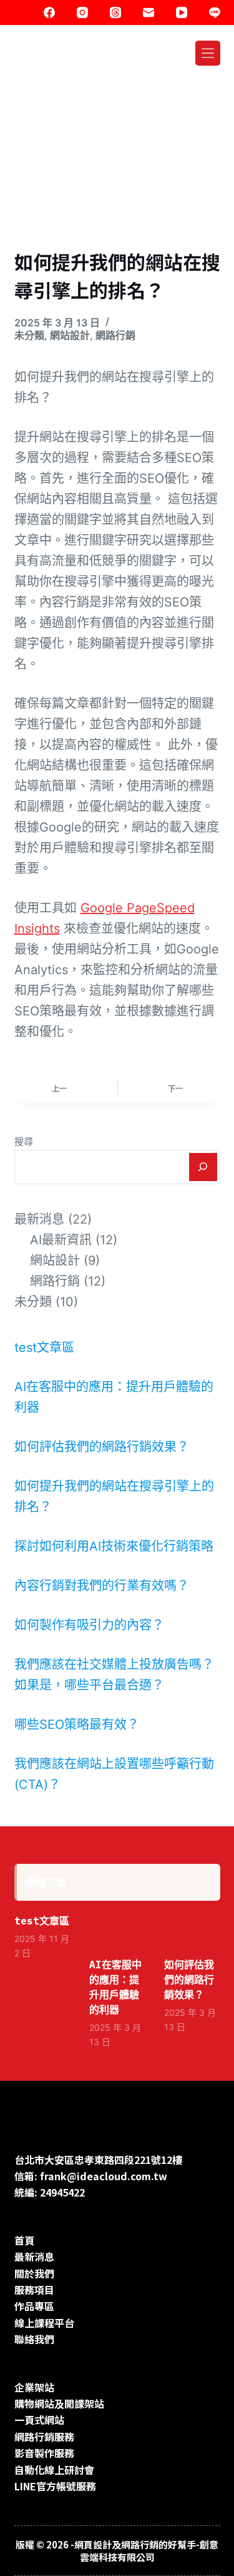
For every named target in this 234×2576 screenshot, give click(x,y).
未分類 (29, 335)
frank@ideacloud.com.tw (104, 2176)
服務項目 (34, 2290)
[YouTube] (182, 13)
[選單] (208, 53)
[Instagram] (82, 13)
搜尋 (24, 1141)
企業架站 (34, 2387)
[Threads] (115, 13)
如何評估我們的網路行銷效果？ (102, 1447)
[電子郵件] (149, 13)
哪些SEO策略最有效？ (77, 1724)
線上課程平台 (44, 2323)
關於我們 (34, 2273)
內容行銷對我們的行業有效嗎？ (102, 1586)
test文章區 (44, 1347)
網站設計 (70, 335)
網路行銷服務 (44, 2437)
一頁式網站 (39, 2420)
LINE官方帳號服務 (55, 2486)
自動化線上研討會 (54, 2470)
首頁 (24, 2240)
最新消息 (39, 1219)
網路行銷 (115, 335)
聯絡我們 (34, 2339)
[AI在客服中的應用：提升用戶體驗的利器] (117, 1929)
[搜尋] (203, 1167)
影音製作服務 (44, 2453)
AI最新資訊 (61, 1240)
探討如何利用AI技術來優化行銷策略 (114, 1546)
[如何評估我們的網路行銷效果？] (192, 1929)
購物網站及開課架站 (59, 2403)
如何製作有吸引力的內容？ (89, 1625)
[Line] (215, 13)
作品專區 (34, 2306)
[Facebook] (49, 13)
